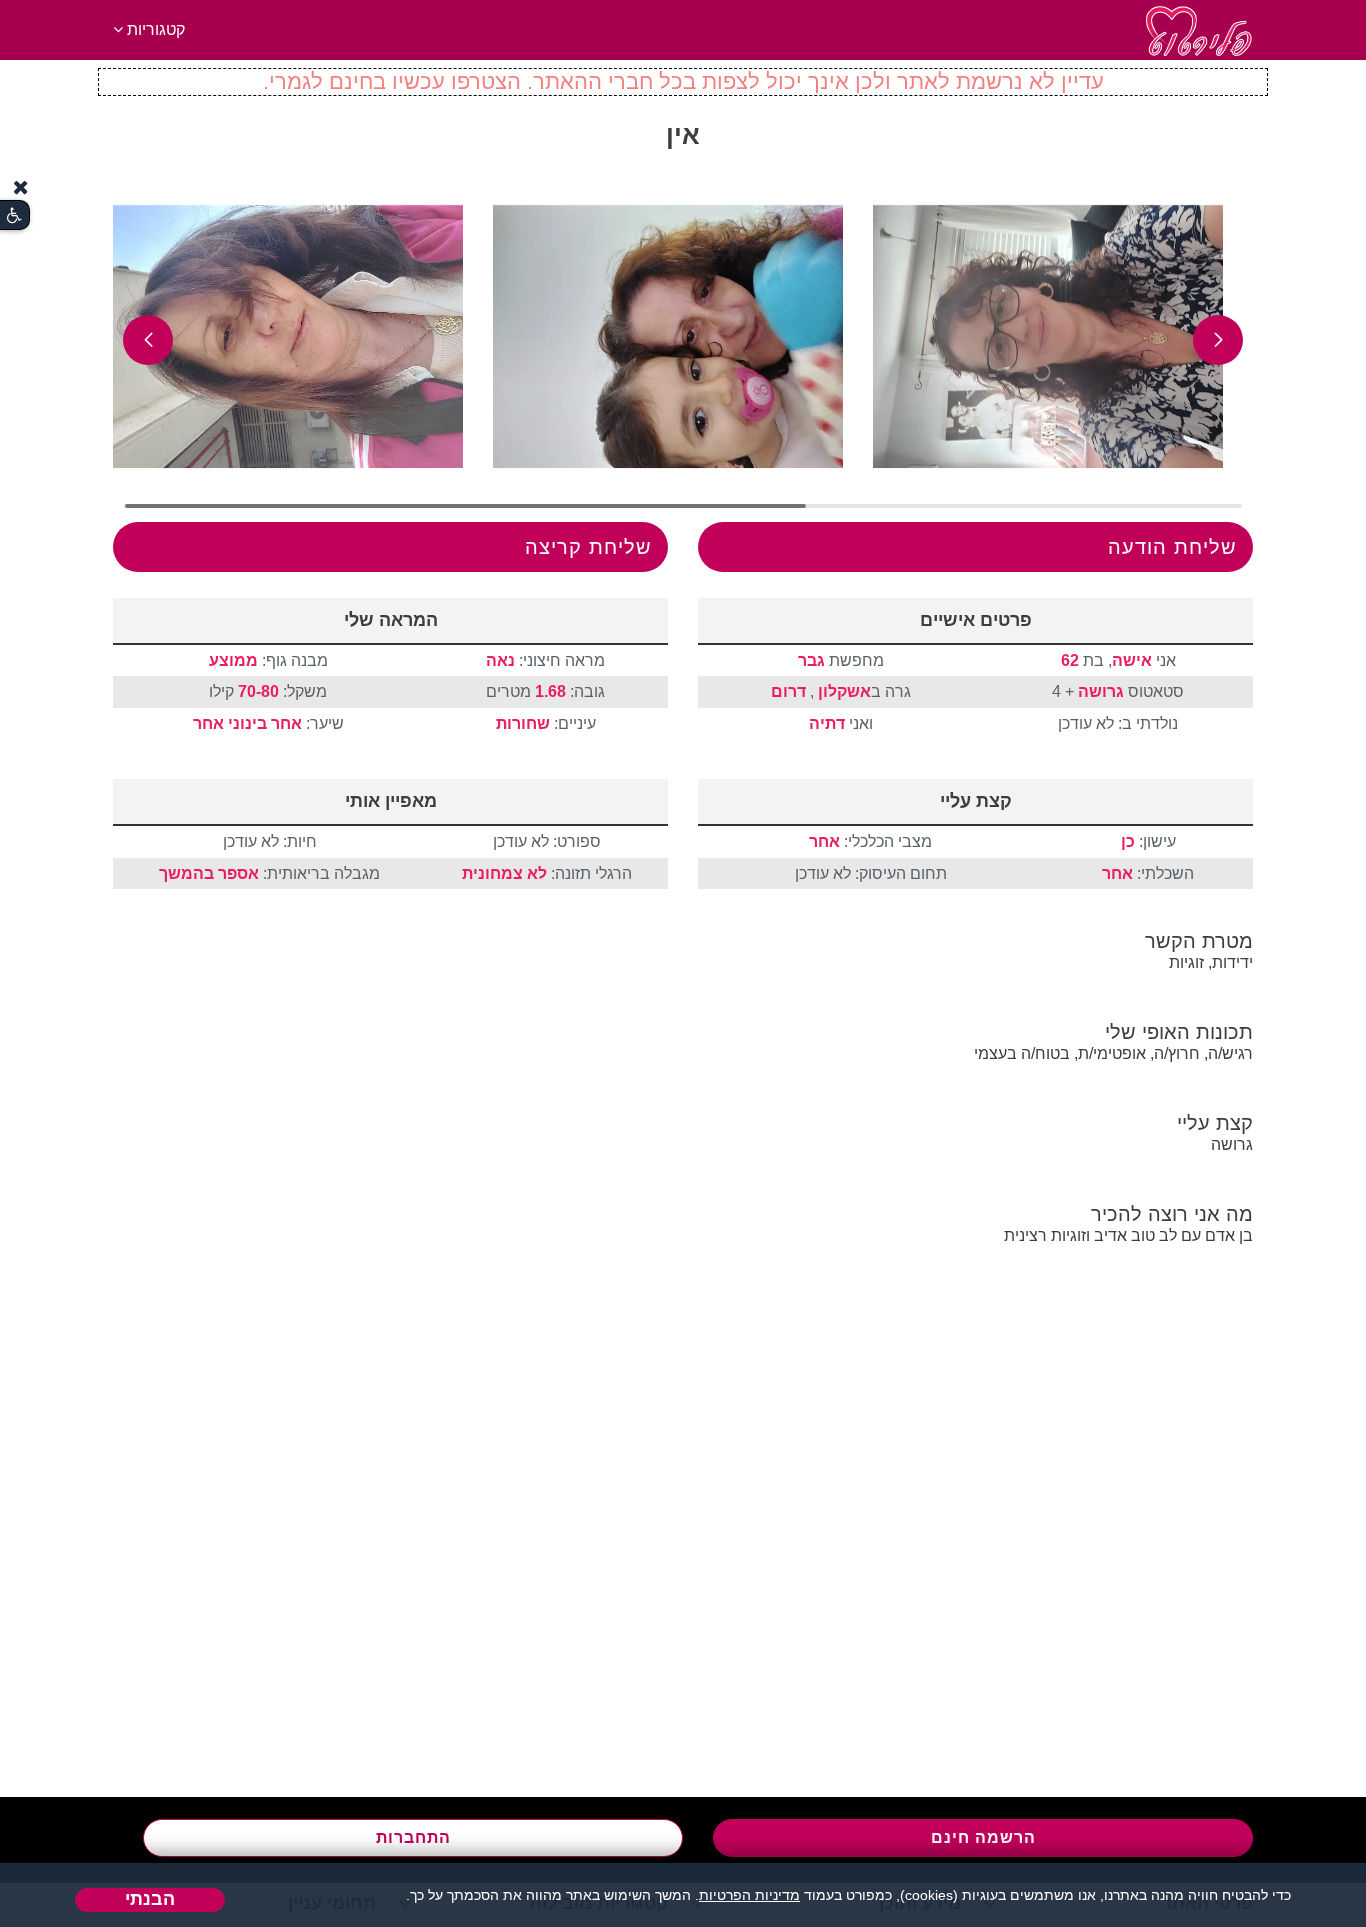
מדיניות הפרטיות (749, 1895)
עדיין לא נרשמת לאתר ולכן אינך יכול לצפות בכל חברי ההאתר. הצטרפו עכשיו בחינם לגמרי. (683, 81)
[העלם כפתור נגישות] (21, 187)
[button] (1218, 340)
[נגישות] (14, 215)
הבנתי (150, 1899)
